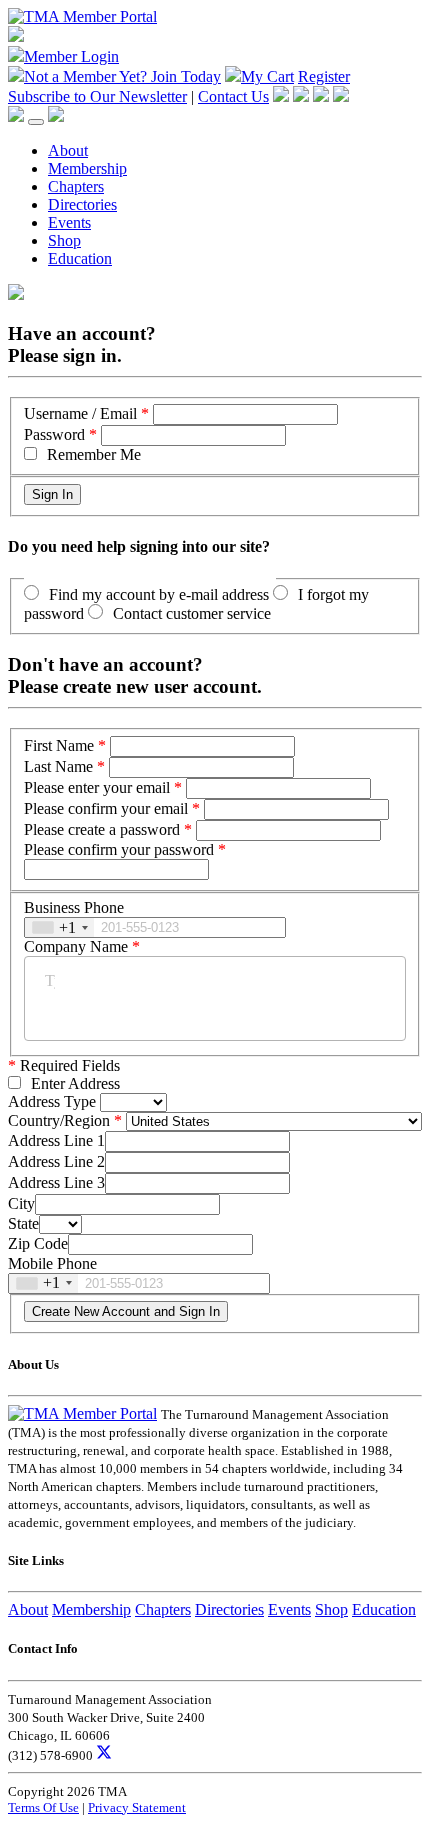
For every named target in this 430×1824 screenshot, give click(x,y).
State (23, 1223)
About (68, 150)
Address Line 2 (56, 1161)
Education (80, 258)
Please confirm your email (106, 808)
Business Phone (74, 907)
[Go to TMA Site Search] (56, 116)
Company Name (76, 946)
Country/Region (59, 1120)
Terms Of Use (43, 1807)
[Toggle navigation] (36, 122)
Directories (82, 204)
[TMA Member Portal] (82, 16)
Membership (87, 168)
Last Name (58, 766)
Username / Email (80, 413)
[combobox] (59, 927)
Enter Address (75, 1083)
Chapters (76, 186)
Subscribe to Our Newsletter (97, 96)
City (21, 1203)
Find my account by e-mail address (159, 594)
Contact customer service (192, 613)
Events (69, 222)
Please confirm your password (119, 849)
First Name (59, 745)
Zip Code (38, 1243)
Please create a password (102, 829)
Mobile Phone (52, 1263)
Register (324, 76)
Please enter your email (97, 787)
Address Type (52, 1101)
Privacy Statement (137, 1807)
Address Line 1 (56, 1140)
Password (54, 434)
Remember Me (94, 454)
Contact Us (233, 96)
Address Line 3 (56, 1182)
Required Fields (64, 1065)
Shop (64, 240)
